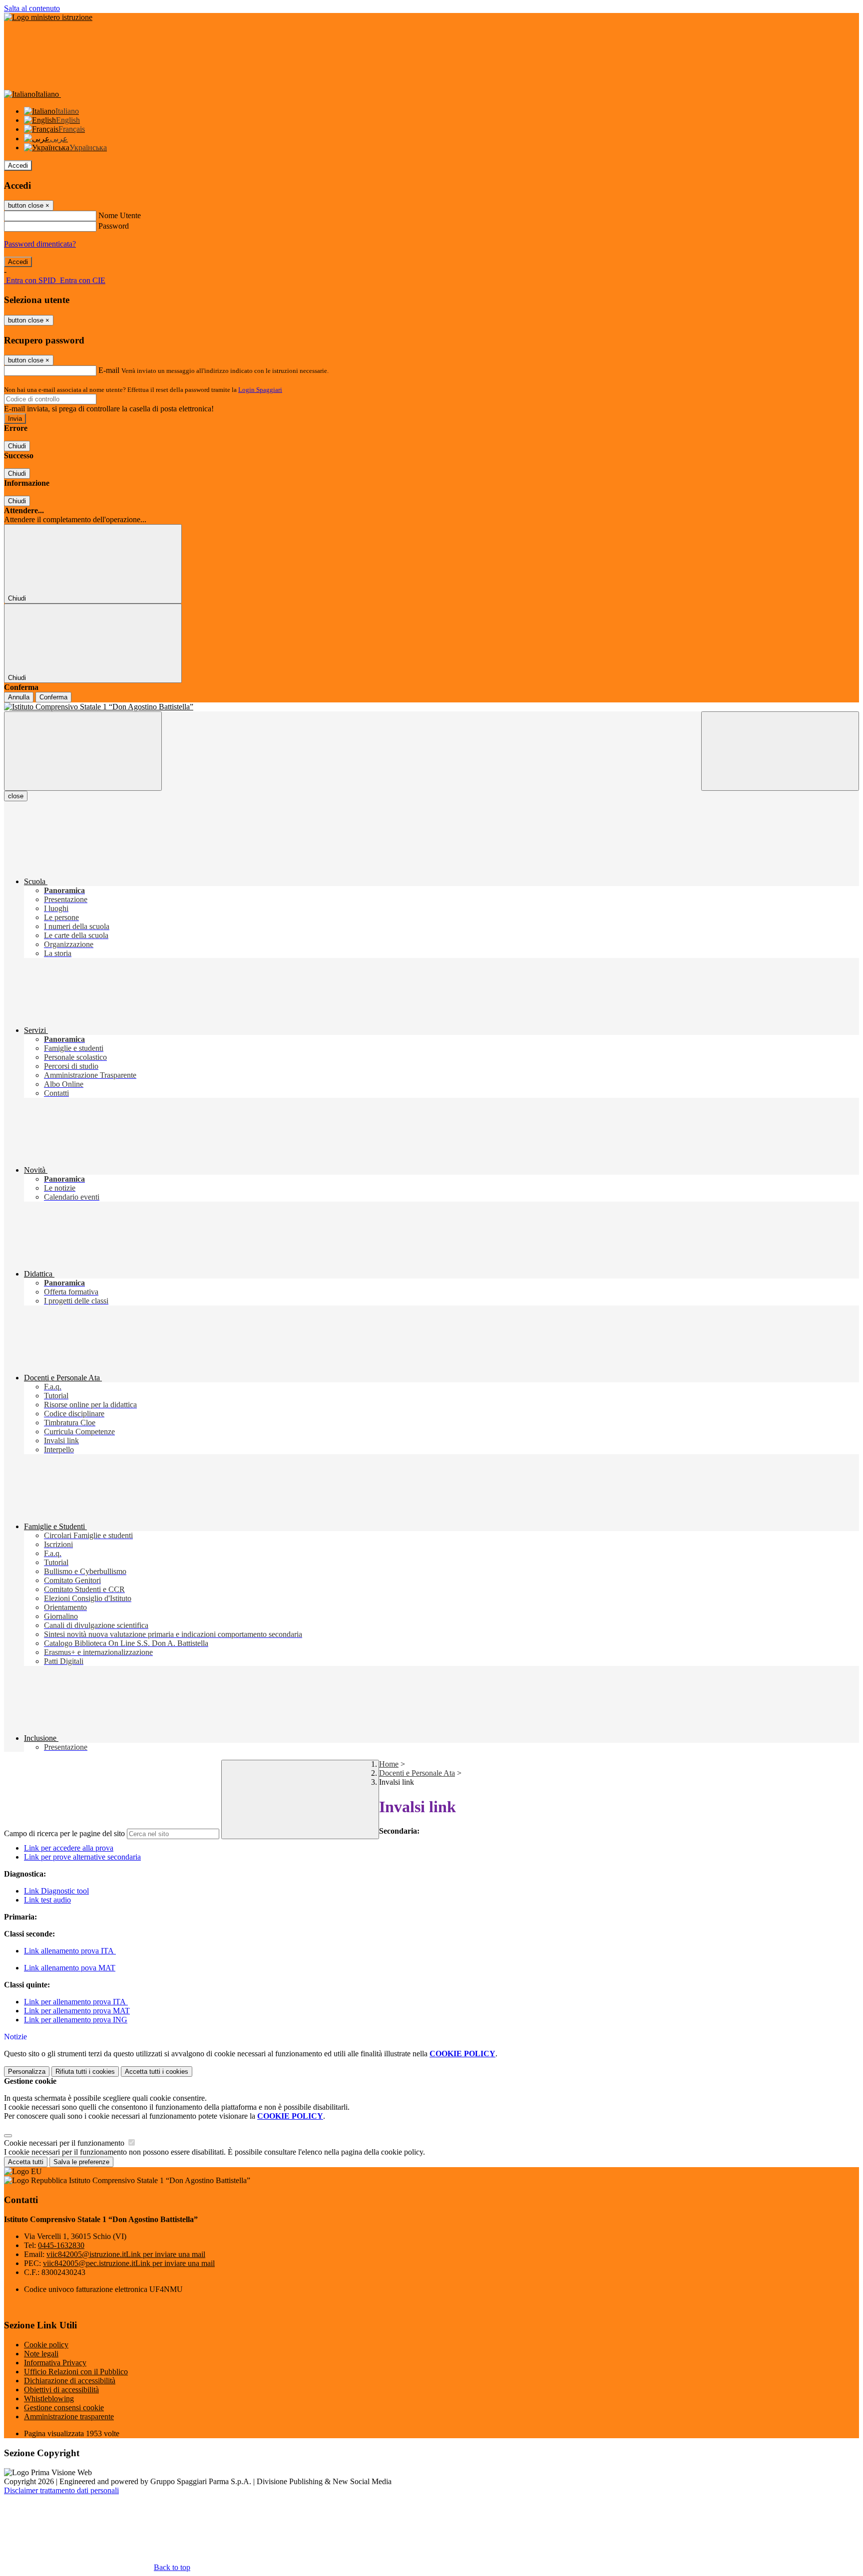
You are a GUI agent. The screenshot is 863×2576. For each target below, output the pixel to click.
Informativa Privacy (55, 2363)
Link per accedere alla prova (69, 1848)
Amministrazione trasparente (69, 2416)
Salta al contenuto (32, 8)
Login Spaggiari (260, 390)
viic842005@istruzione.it (126, 2254)
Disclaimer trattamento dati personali (61, 2490)
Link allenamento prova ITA (70, 1951)
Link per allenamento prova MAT (77, 2011)
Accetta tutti (157, 2072)
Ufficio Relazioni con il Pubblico (76, 2372)
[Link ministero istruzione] (48, 17)
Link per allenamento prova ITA (76, 2002)
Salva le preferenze (81, 2162)
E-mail (109, 370)
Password (114, 226)
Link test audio (47, 1900)
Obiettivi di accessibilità (61, 2390)
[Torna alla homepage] (431, 707)
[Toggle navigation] (83, 751)
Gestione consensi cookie (64, 2408)
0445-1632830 (61, 2245)
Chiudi (17, 446)
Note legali (41, 2354)
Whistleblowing (49, 2399)
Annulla (19, 697)
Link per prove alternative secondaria (82, 1857)
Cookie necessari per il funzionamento (65, 2143)
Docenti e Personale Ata (417, 1773)
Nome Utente (120, 215)
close (16, 796)
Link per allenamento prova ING (76, 2020)
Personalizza (27, 2072)
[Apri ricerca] (780, 751)
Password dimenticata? (40, 244)
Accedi (18, 165)
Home (389, 1764)
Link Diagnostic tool (56, 1891)
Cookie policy (46, 2345)
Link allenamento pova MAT (70, 1968)
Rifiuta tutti (85, 2072)
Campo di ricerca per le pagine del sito (64, 1833)
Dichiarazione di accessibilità (70, 2381)
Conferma (53, 697)
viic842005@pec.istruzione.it (129, 2263)
